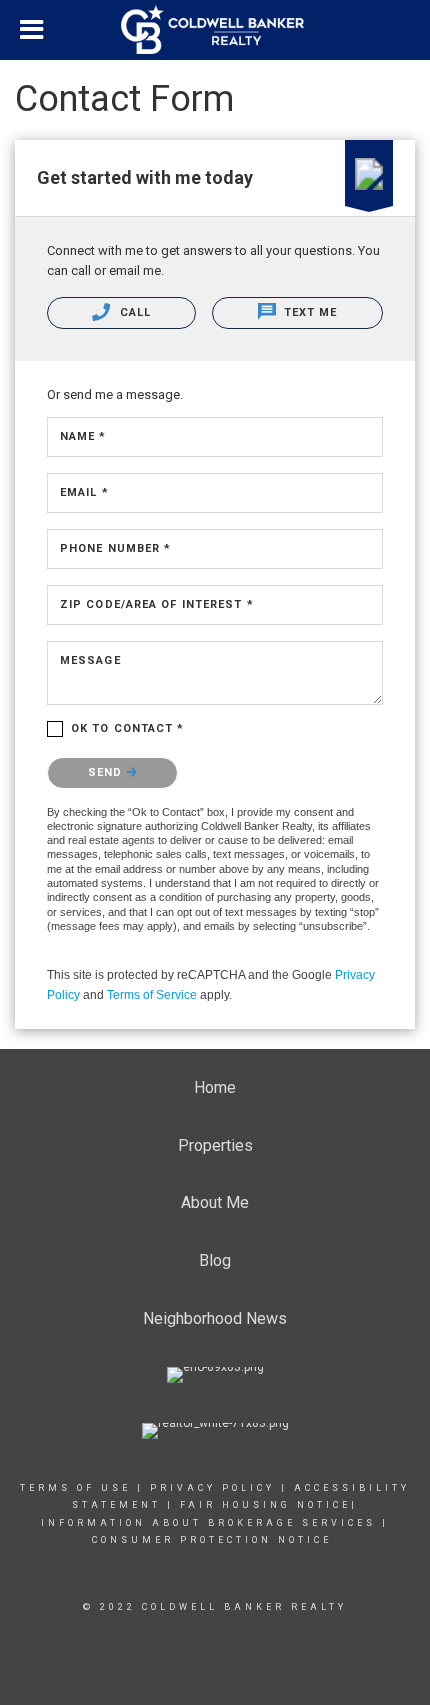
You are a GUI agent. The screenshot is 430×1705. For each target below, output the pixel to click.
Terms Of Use (75, 1488)
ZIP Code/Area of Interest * (157, 604)
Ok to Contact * (128, 728)
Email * (84, 492)
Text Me (309, 312)
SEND (107, 772)
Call (133, 312)
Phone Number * (115, 548)
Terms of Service (152, 995)
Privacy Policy (212, 1488)
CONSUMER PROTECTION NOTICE (215, 1540)
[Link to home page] (215, 30)
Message (90, 660)
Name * (83, 436)
